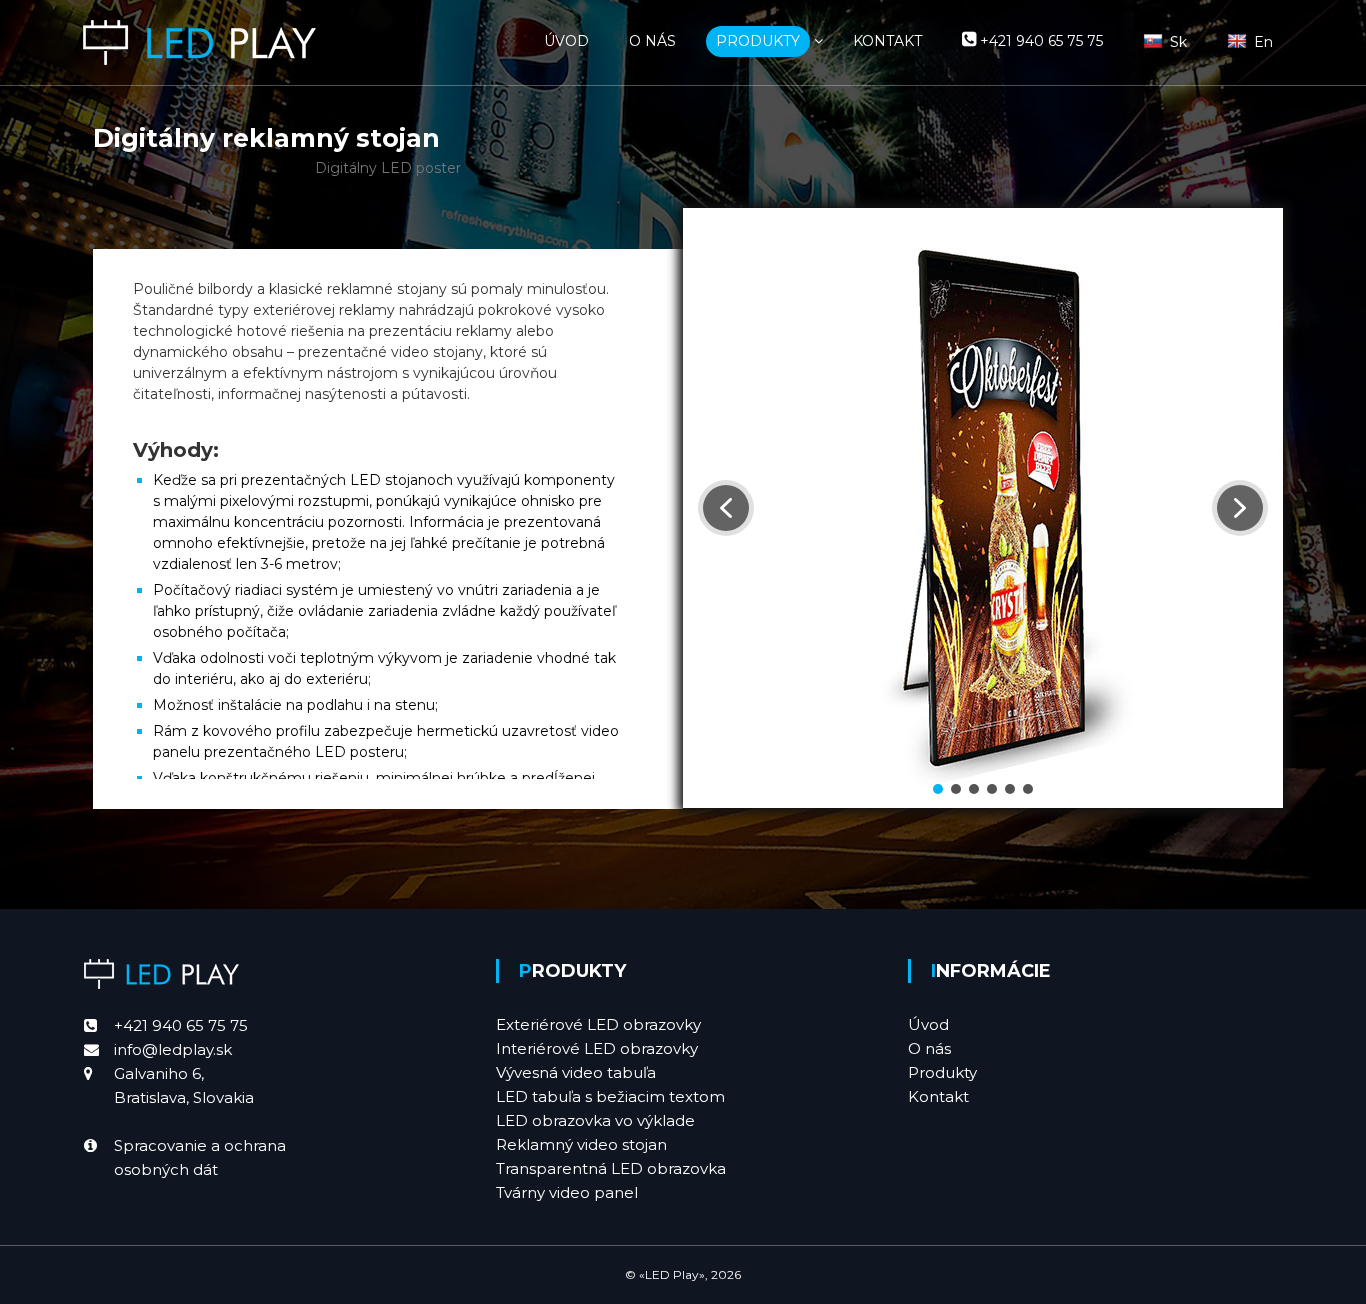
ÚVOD (566, 41)
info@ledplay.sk (173, 1049)
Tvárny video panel (567, 1192)
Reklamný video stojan (581, 1144)
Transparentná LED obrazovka (611, 1168)
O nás (929, 1048)
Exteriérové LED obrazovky (598, 1024)
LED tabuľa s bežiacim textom (610, 1096)
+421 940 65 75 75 (181, 1025)
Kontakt (938, 1096)
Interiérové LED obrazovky (597, 1048)
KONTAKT (887, 41)
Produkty (942, 1072)
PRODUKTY (758, 41)
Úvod (928, 1024)
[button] (726, 508)
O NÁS (652, 41)
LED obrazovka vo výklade (595, 1120)
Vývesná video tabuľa (576, 1072)
